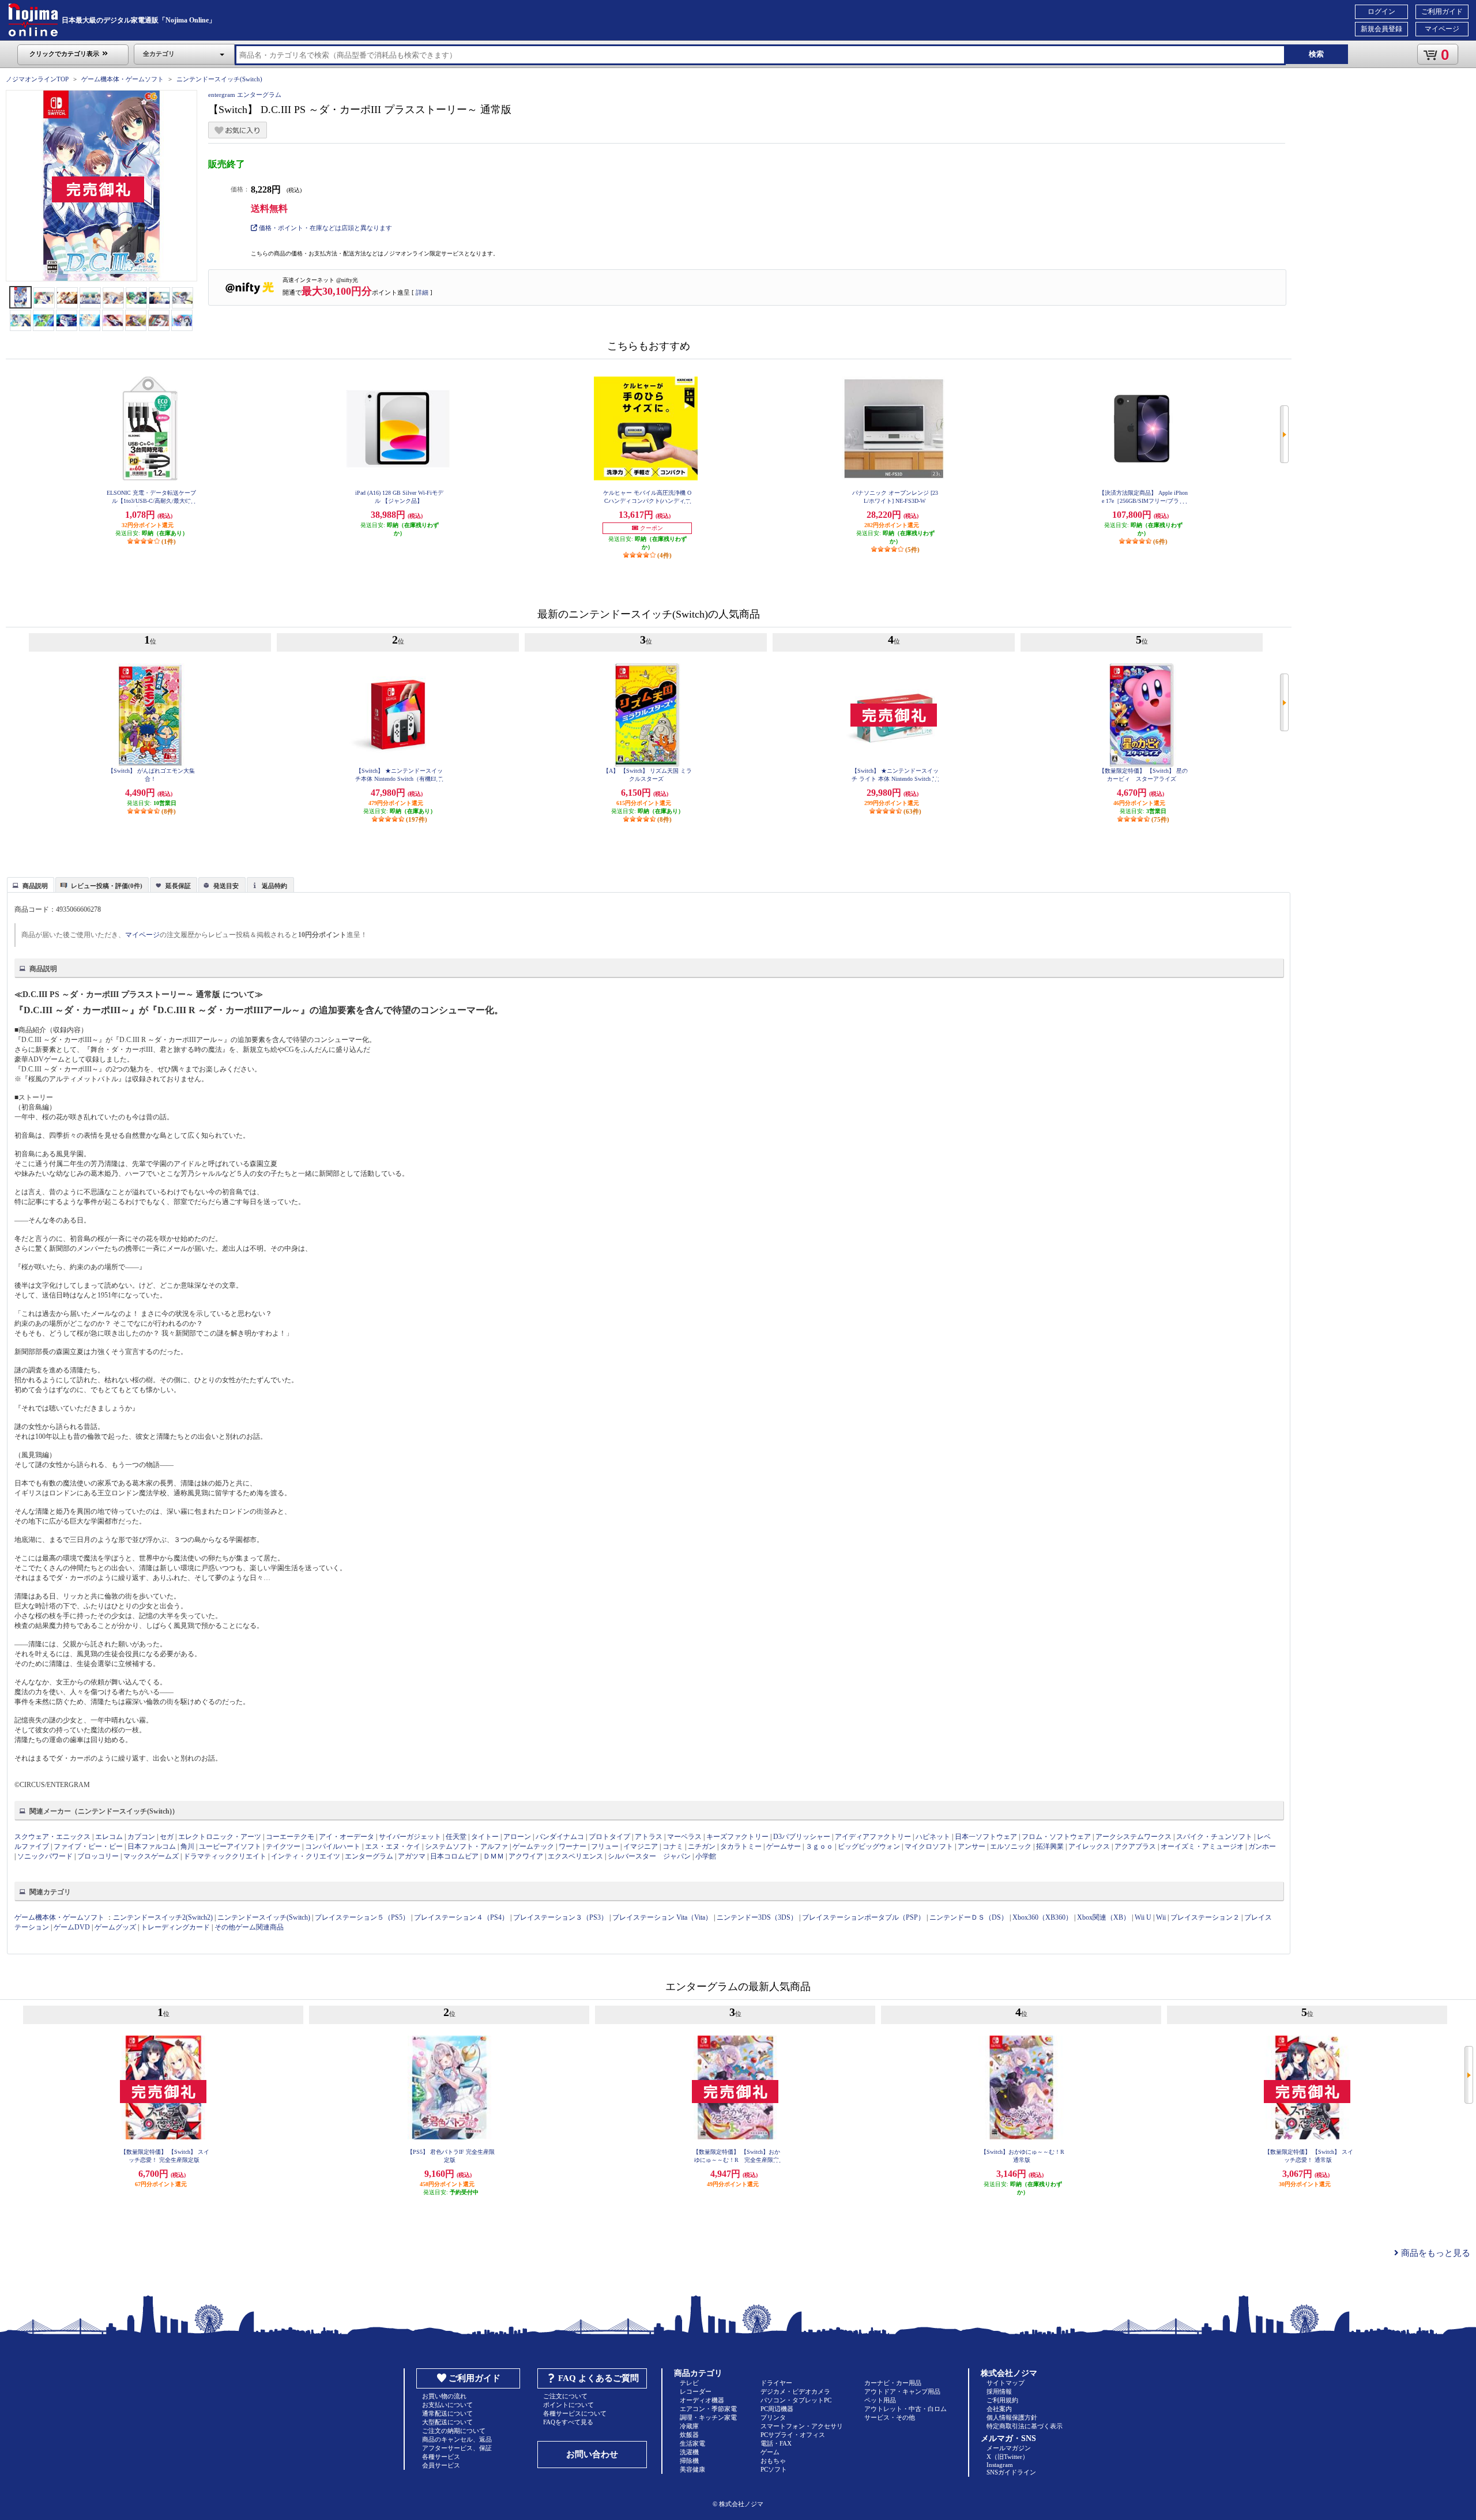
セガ (167, 1837)
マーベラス (684, 1837)
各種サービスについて (575, 2413)
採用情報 (999, 2391)
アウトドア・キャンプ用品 (902, 2391)
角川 (187, 1846)
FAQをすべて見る (568, 2422)
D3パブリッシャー (802, 1837)
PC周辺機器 (777, 2409)
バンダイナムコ (560, 1837)
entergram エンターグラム (245, 95)
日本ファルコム (152, 1846)
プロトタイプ (609, 1837)
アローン (517, 1837)
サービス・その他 (890, 2417)
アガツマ (412, 1856)
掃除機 (689, 2461)
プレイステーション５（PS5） (362, 1917)
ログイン (1381, 12)
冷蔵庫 (689, 2426)
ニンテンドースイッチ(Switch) (219, 79)
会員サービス (441, 2465)
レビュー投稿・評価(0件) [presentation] (107, 886)
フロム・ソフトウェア (1056, 1837)
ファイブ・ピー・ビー (88, 1846)
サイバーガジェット (410, 1837)
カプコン (141, 1837)
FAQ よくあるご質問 (598, 2378)
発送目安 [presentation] (226, 886)
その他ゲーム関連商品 (249, 1927)
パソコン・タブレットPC (796, 2400)
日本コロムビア (454, 1856)
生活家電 (692, 2443)
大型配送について (447, 2422)
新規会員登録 (1381, 29)
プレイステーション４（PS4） (461, 1917)
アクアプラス (1135, 1846)
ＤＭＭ (494, 1856)
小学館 (706, 1856)
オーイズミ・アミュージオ (1202, 1846)
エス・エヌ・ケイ (393, 1846)
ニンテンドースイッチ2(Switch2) (163, 1917)
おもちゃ (773, 2461)
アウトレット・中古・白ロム (905, 2409)
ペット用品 (880, 2400)
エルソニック (1011, 1846)
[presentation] (29, 884)
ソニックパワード (45, 1856)
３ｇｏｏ (819, 1846)
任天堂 (456, 1837)
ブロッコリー (98, 1856)
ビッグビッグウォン (869, 1846)
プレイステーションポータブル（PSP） (863, 1917)
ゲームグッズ (115, 1927)
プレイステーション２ (1205, 1917)
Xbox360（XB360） (1042, 1917)
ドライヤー (776, 2383)
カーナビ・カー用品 (893, 2383)
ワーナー (573, 1846)
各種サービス (441, 2457)
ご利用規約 (1002, 2400)
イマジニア (641, 1846)
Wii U (1143, 1917)
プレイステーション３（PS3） (560, 1917)
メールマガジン (1009, 2448)
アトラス (649, 1837)
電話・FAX (776, 2443)
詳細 (422, 292)
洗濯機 (689, 2452)
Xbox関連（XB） (1104, 1917)
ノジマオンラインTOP (37, 79)
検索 (1316, 54)
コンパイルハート (333, 1846)
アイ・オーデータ (347, 1837)
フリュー (605, 1846)
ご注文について (565, 2396)
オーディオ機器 (702, 2400)
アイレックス (1089, 1846)
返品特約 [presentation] (274, 886)
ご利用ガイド (1442, 12)
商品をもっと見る (1434, 2253)
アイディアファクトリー (873, 1837)
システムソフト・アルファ (466, 1846)
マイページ (1442, 29)
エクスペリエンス (575, 1856)
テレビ (689, 2383)
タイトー (485, 1837)
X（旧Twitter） (1008, 2457)
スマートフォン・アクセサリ (802, 2426)
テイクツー (283, 1846)
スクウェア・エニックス (52, 1837)
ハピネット (933, 1837)
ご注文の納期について (454, 2431)
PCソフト (774, 2469)
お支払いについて (447, 2405)
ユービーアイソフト (230, 1846)
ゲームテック (533, 1846)
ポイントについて (568, 2405)
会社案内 (999, 2409)
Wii (1161, 1917)
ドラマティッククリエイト (225, 1856)
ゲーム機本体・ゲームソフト (123, 79)
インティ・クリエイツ (306, 1856)
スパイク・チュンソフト (1214, 1837)
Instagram (1000, 2465)
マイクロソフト (929, 1846)
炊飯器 (689, 2435)
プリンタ (773, 2417)
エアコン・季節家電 (708, 2409)
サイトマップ (1006, 2383)
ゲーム (770, 2452)
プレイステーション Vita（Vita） (662, 1917)
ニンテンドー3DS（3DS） (757, 1917)
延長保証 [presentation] (178, 886)
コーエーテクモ (290, 1837)
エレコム (109, 1837)
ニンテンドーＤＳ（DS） (969, 1917)
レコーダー (696, 2391)
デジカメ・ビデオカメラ (795, 2391)
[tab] (31, 885)
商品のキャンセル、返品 (457, 2439)
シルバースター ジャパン (649, 1856)
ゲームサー (784, 1846)
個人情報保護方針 (1012, 2417)
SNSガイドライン (1011, 2472)
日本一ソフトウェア (986, 1837)
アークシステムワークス (1134, 1837)
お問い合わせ (592, 2454)
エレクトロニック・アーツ (220, 1837)
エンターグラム (369, 1856)
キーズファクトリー (737, 1837)
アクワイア (526, 1856)
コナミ (673, 1846)
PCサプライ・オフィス (793, 2435)
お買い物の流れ (444, 2396)
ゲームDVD (72, 1927)
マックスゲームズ (151, 1856)
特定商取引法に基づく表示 (1025, 2426)
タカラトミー (741, 1846)
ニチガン (702, 1846)
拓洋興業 (1050, 1846)
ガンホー (1262, 1846)
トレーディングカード (175, 1927)
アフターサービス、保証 (457, 2448)
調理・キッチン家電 (708, 2417)
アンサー (972, 1846)
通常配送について (447, 2413)
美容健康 (692, 2469)
